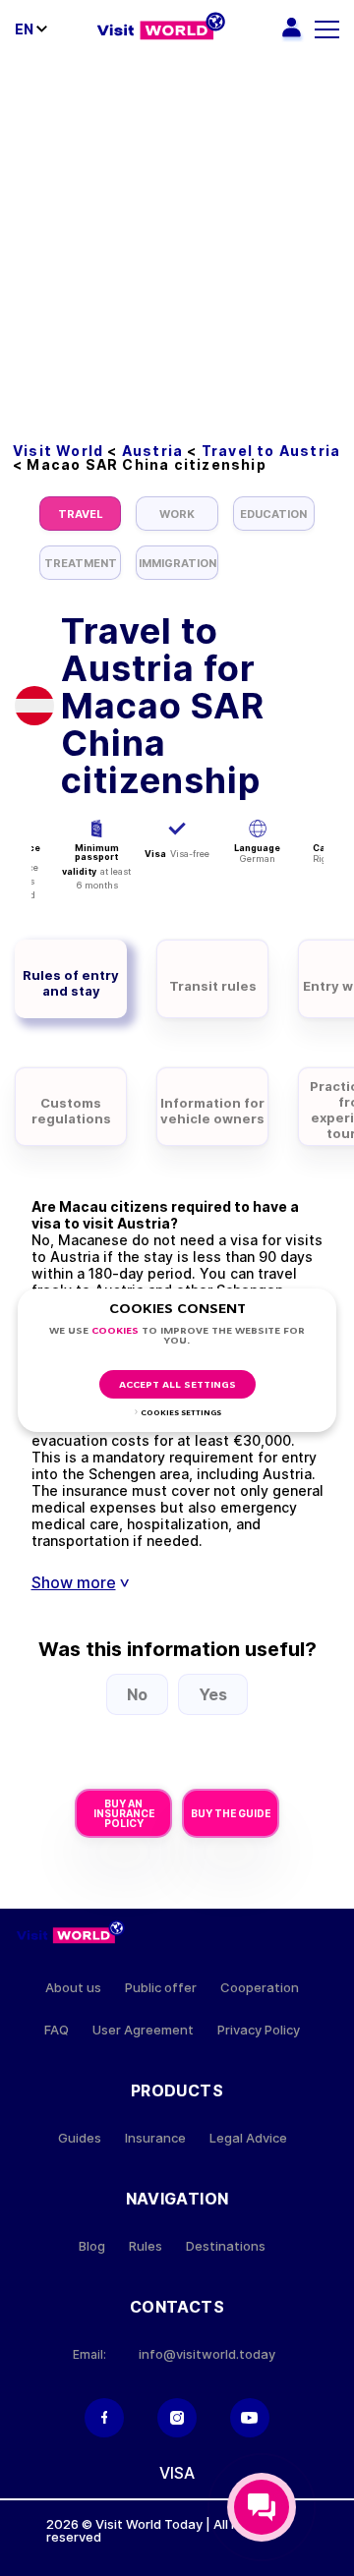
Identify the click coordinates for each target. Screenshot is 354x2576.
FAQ (57, 2030)
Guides (80, 2138)
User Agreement (143, 2030)
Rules (146, 2246)
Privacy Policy (259, 2030)
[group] (80, 514)
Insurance (155, 2138)
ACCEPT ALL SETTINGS (177, 1385)
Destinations (226, 2246)
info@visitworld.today (207, 2354)
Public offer (161, 1988)
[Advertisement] (177, 246)
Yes (213, 1694)
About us (73, 1988)
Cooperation (260, 1988)
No (137, 1694)
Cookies (115, 1331)
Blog (92, 2246)
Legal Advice (248, 2138)
